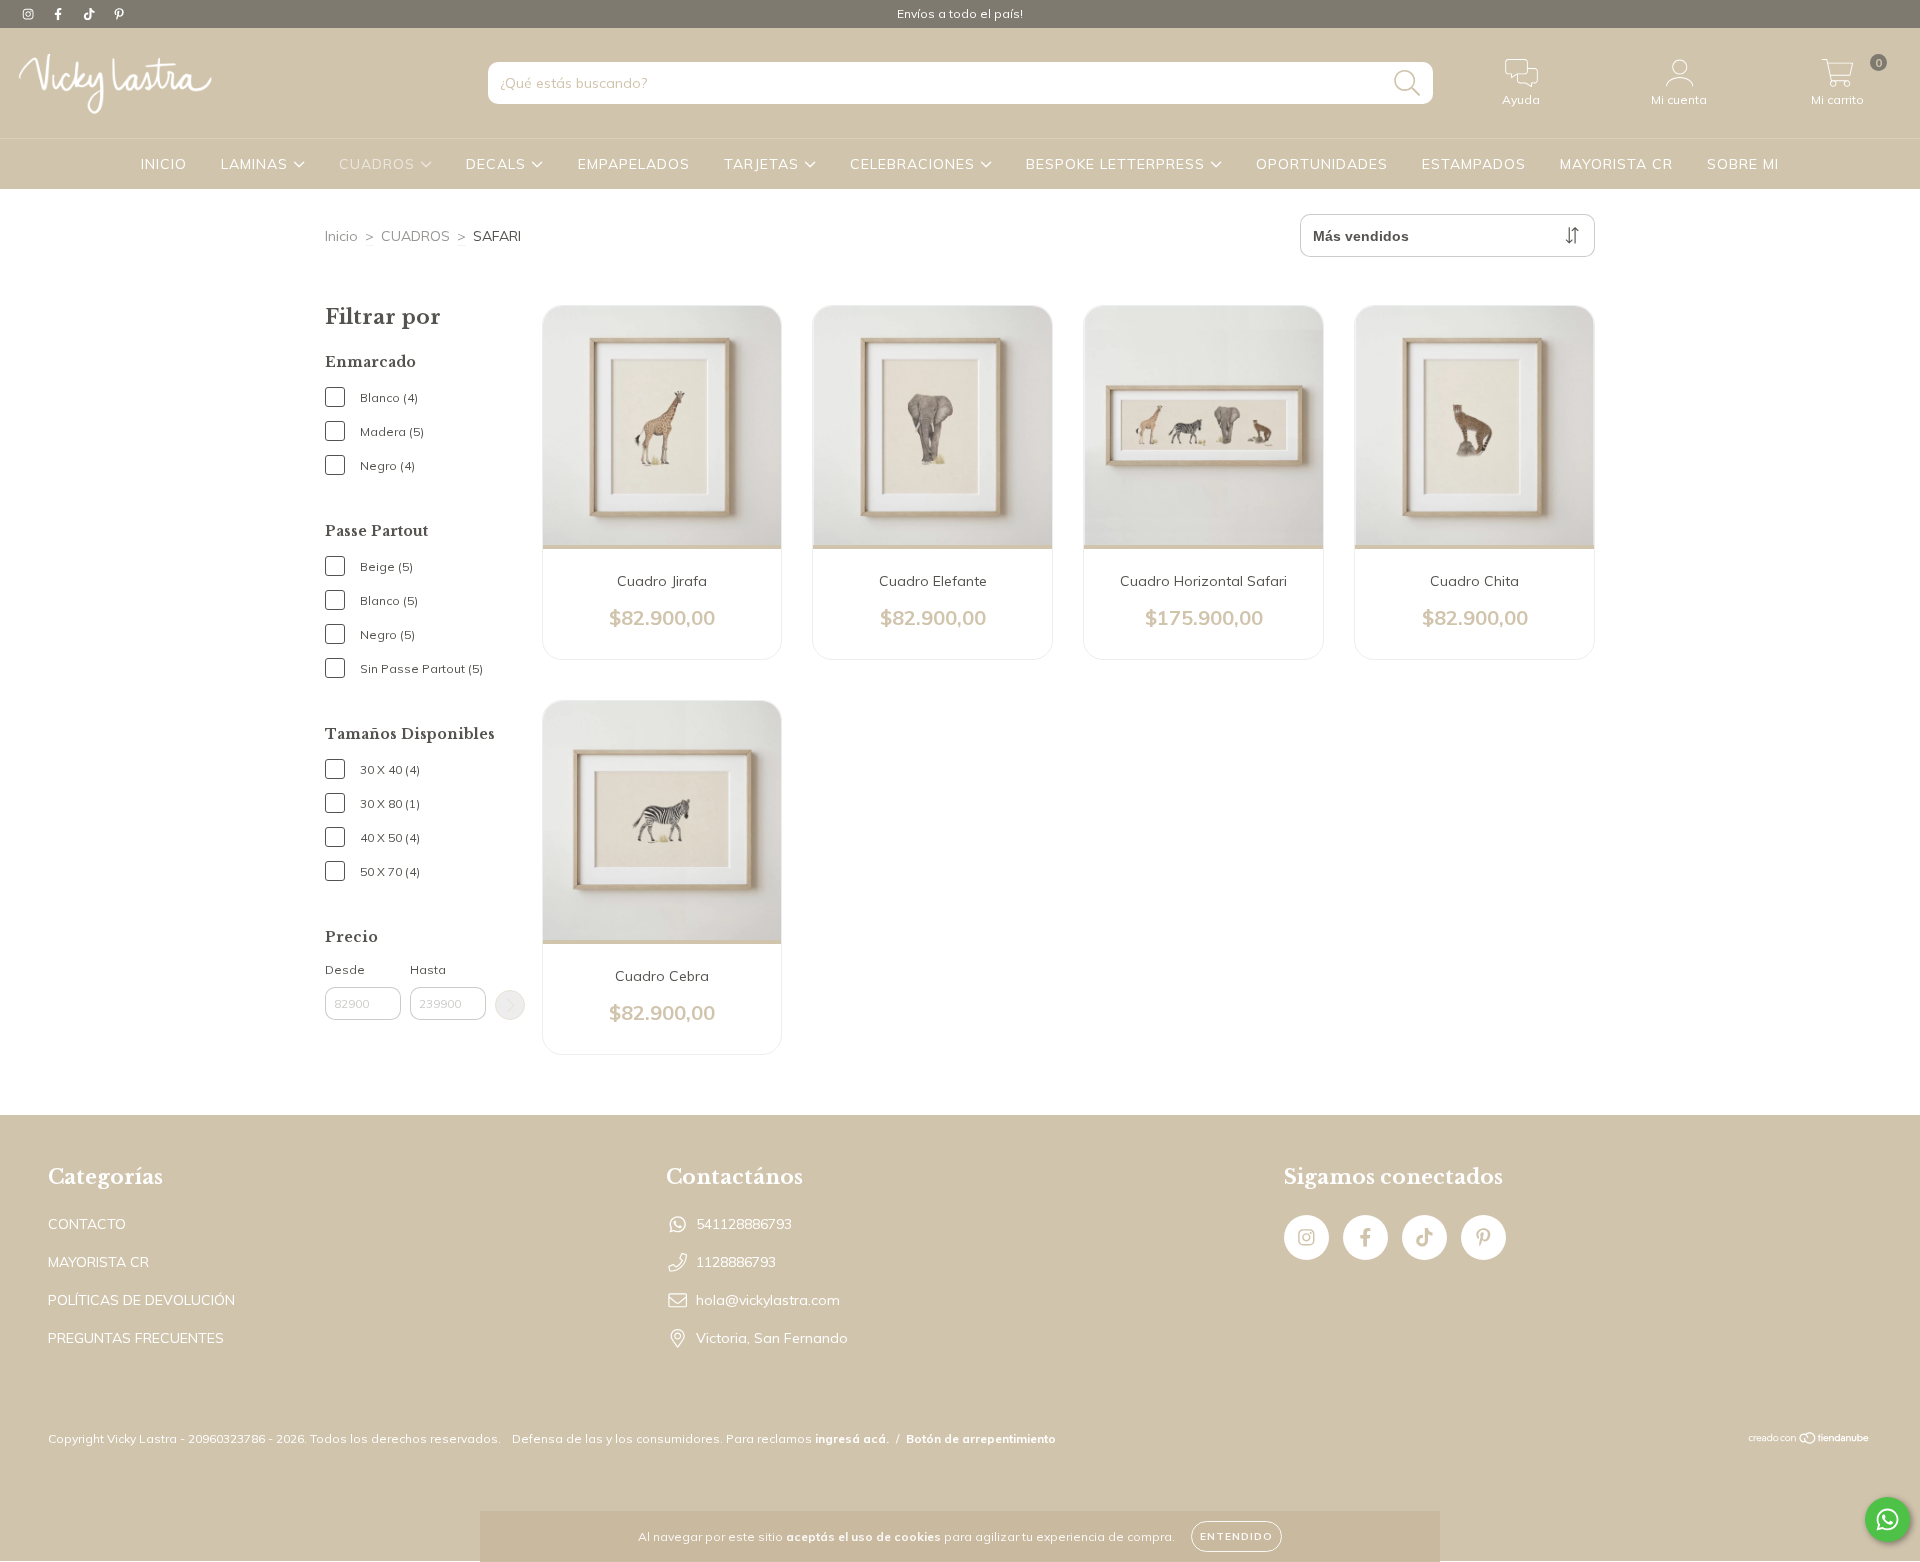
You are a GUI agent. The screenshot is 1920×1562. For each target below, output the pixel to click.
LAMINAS (257, 164)
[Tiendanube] (1809, 1440)
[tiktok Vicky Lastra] (91, 14)
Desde (345, 969)
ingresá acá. (852, 1438)
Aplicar (510, 1005)
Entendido (1236, 1536)
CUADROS (379, 164)
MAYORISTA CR (1616, 164)
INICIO (164, 164)
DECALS (498, 164)
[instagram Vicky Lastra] (30, 14)
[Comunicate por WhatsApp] (1887, 1519)
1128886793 (736, 1262)
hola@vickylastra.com (768, 1300)
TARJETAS (764, 164)
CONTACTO (87, 1224)
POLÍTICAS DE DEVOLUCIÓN (141, 1300)
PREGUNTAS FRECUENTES (136, 1338)
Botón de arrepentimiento (981, 1438)
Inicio (341, 236)
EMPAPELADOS (634, 164)
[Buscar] (1407, 83)
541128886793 (744, 1224)
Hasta (428, 969)
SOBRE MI (1743, 164)
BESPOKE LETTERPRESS (1118, 164)
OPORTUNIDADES (1322, 164)
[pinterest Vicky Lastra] (119, 14)
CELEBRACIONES (915, 164)
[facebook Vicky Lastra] (60, 14)
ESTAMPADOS (1474, 164)
